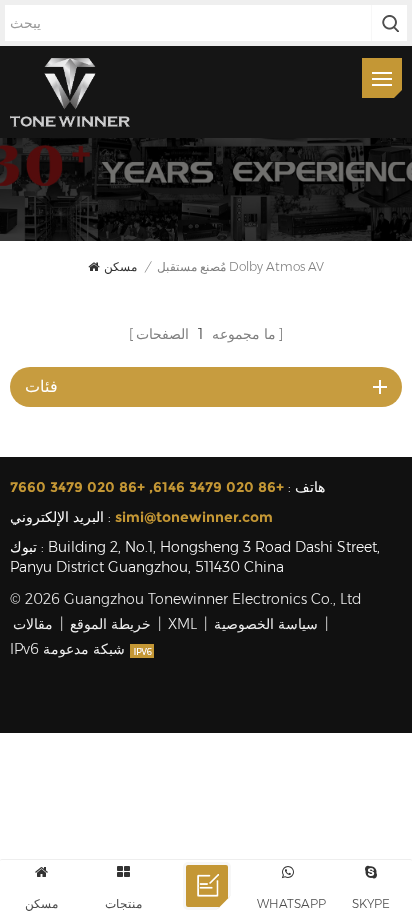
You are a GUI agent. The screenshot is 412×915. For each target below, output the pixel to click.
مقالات (33, 624)
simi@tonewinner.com (194, 517)
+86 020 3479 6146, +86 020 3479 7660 (147, 487)
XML (182, 624)
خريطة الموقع (110, 624)
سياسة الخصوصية (266, 624)
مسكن (120, 266)
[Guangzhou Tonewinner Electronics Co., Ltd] (70, 92)
